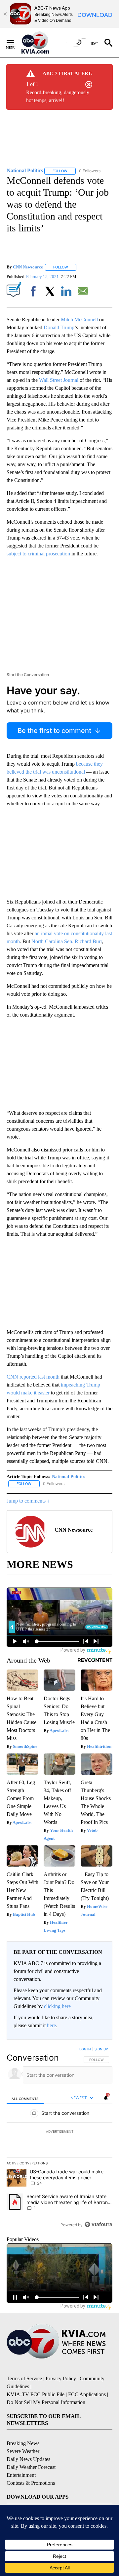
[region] (59, 2138)
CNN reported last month (33, 1377)
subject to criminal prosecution (38, 554)
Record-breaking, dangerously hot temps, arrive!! (58, 96)
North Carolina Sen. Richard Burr (67, 941)
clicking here (57, 2006)
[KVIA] (42, 43)
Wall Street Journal (59, 380)
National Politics (68, 1477)
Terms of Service (24, 2378)
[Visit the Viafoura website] (98, 2224)
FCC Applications (87, 2394)
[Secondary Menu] (15, 43)
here (51, 2025)
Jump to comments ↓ (28, 1501)
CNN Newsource (28, 267)
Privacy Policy (61, 2378)
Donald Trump (59, 327)
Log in (85, 2049)
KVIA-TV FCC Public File (36, 2394)
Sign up (101, 2049)
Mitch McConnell (79, 320)
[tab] (25, 2098)
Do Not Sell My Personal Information (46, 2402)
